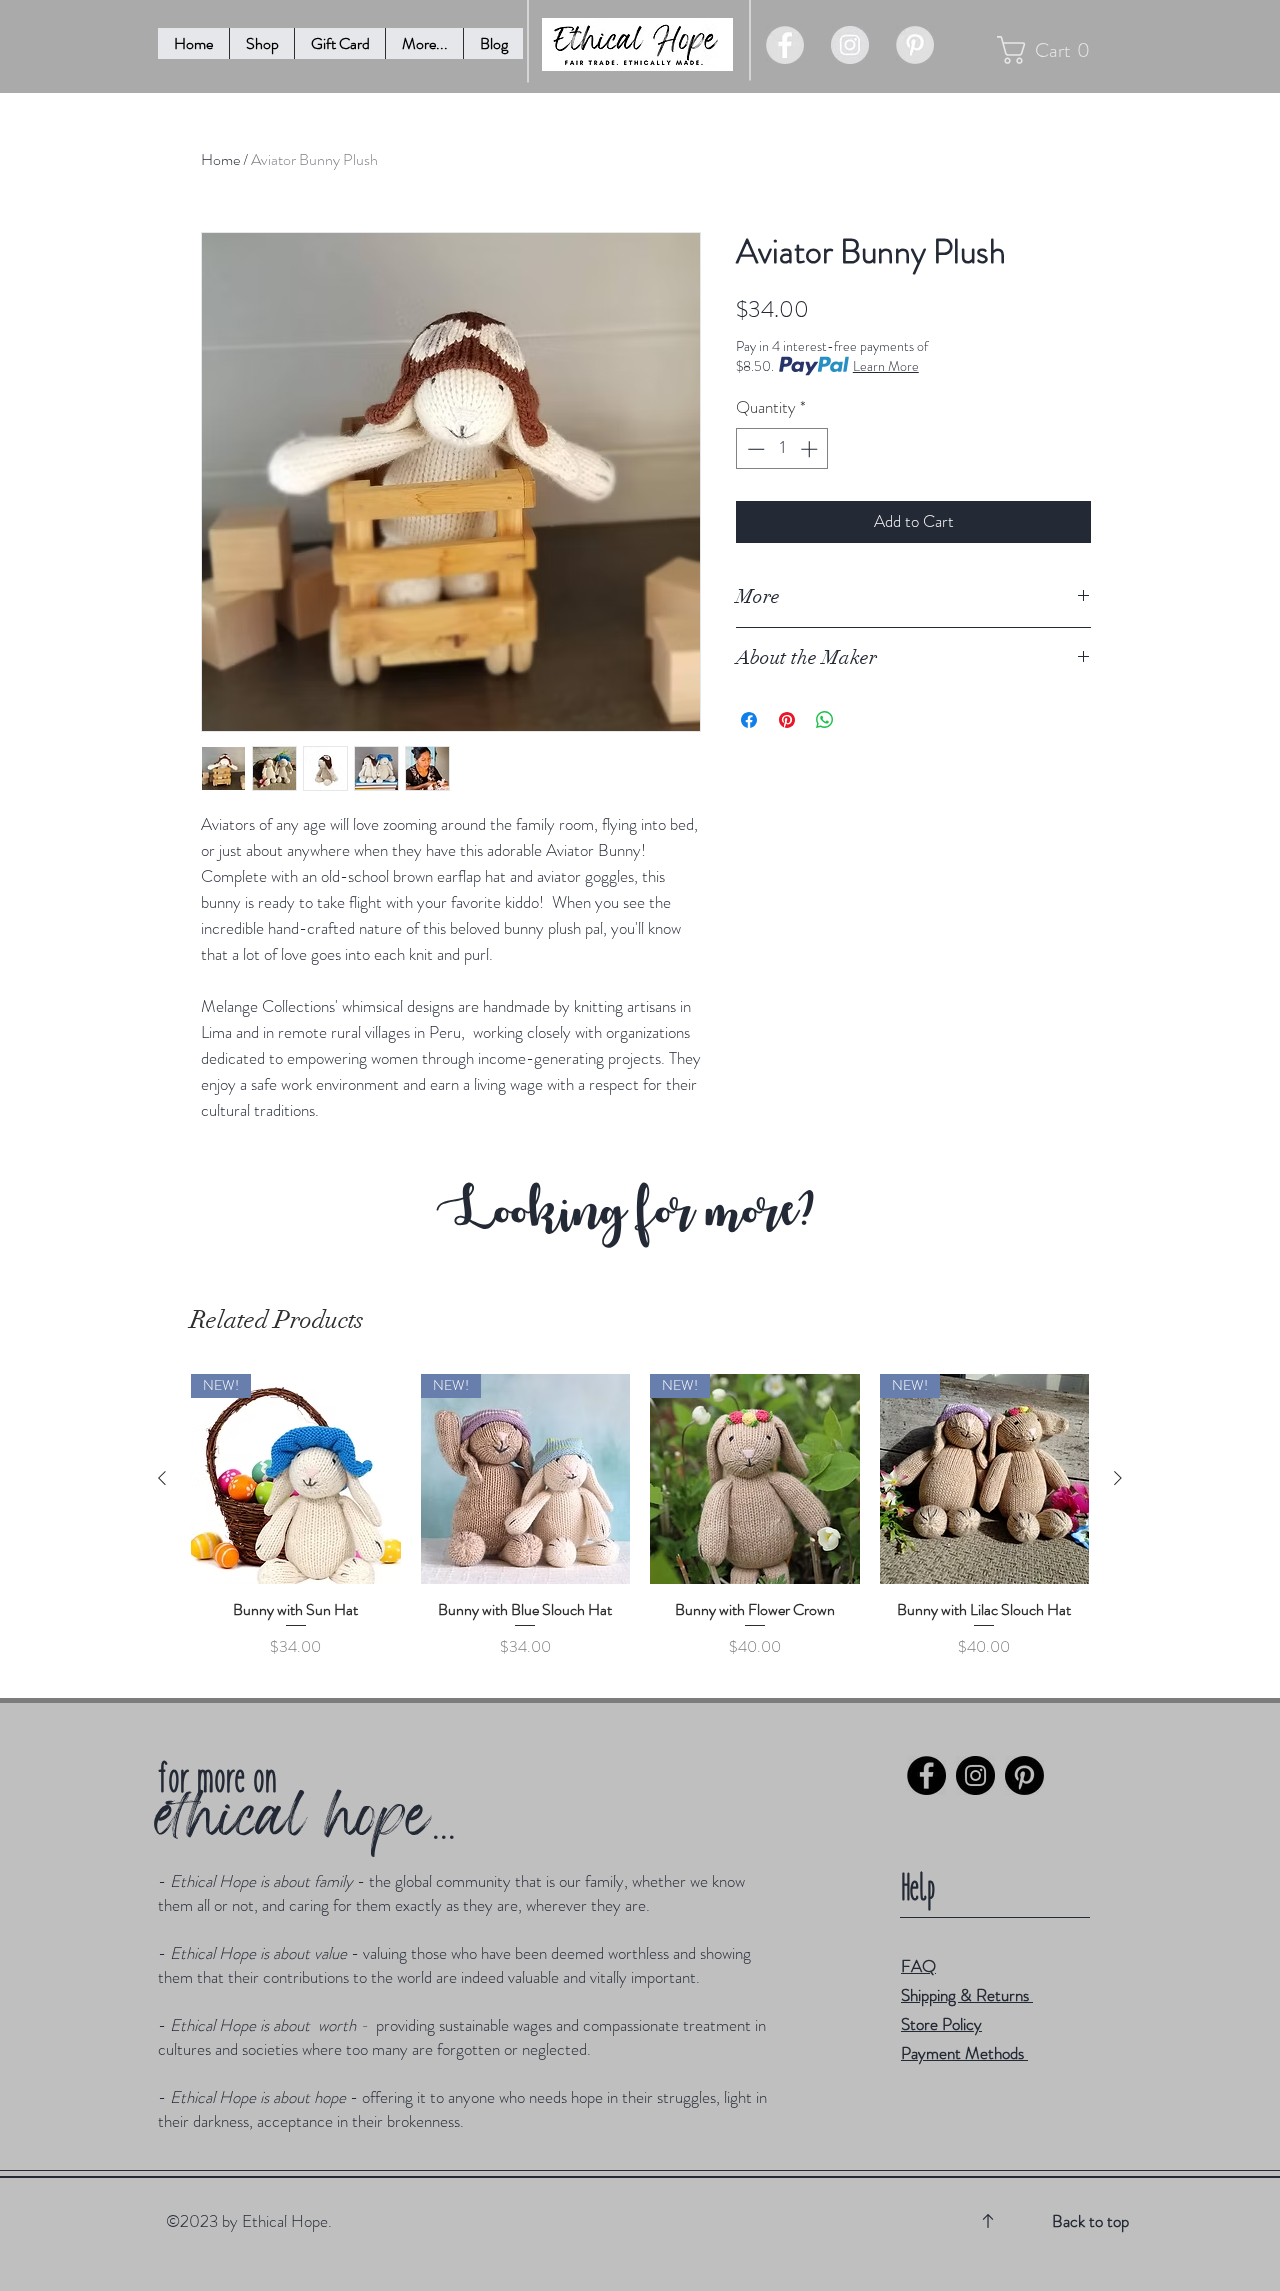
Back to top (1090, 2221)
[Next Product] (1118, 1478)
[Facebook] (926, 1775)
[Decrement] (754, 449)
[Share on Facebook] (749, 720)
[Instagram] (975, 1775)
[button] (424, 43)
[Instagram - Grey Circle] (850, 45)
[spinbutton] (782, 449)
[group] (640, 1526)
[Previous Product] (162, 1478)
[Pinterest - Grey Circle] (915, 45)
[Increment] (811, 449)
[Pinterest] (1024, 1775)
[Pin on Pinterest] (787, 720)
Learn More (886, 366)
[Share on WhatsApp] (825, 720)
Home (220, 159)
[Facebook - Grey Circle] (785, 45)
